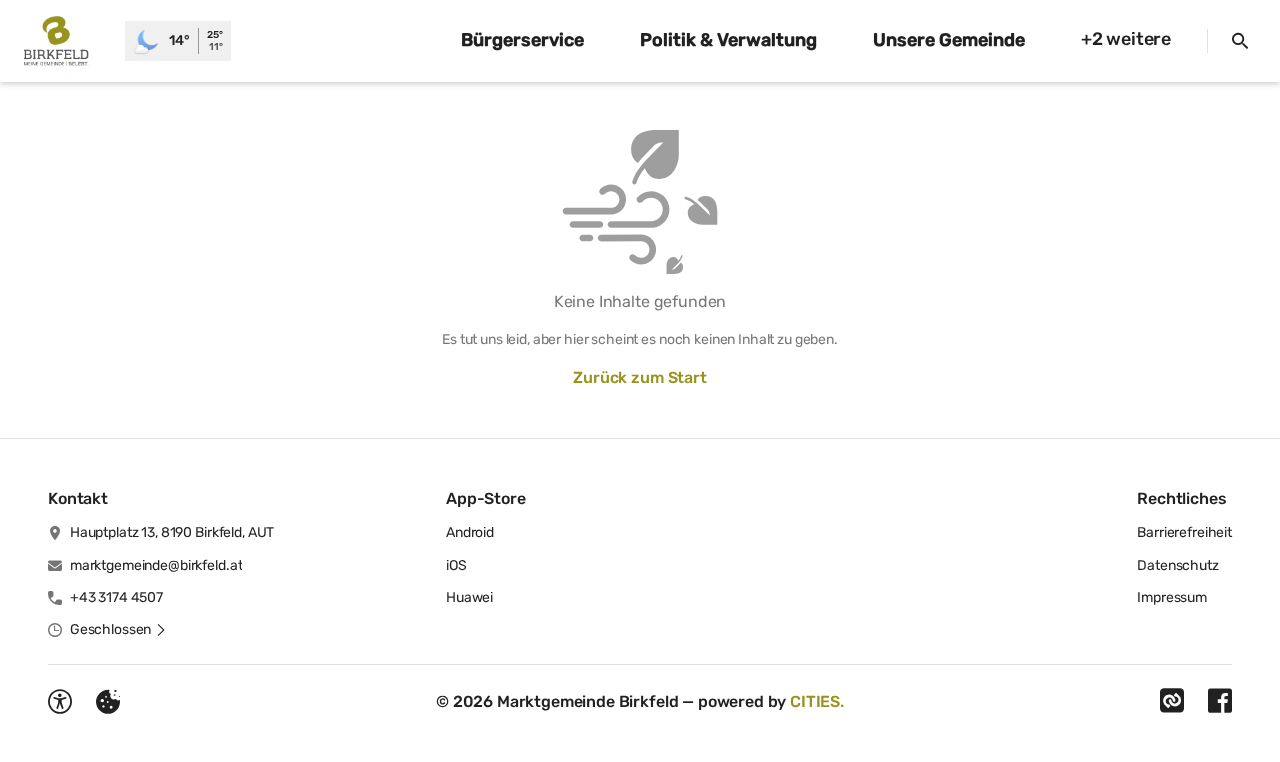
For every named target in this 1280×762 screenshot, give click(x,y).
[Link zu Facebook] (1220, 701)
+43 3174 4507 (116, 597)
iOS (456, 565)
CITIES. (817, 701)
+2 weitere (1126, 39)
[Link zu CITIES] (1172, 701)
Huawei (469, 597)
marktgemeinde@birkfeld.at (156, 565)
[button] (118, 630)
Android (470, 532)
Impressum (1172, 597)
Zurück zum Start (639, 377)
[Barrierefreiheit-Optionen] (60, 702)
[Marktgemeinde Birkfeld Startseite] (62, 41)
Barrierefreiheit (1184, 532)
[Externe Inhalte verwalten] (108, 702)
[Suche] (1240, 41)
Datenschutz (1177, 565)
